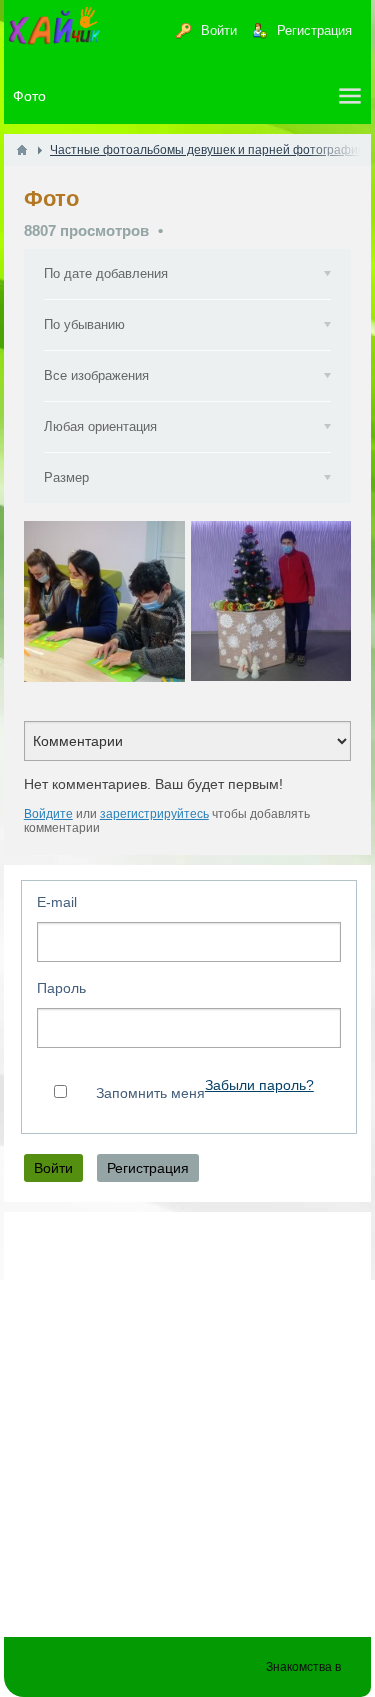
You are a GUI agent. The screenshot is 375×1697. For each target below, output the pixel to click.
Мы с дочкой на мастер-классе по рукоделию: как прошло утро (104, 601)
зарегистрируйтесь (154, 814)
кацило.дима (83, 676)
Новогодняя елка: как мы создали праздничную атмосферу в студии (271, 601)
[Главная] (22, 150)
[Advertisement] (187, 1414)
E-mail (57, 902)
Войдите (48, 814)
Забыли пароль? (259, 1085)
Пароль (61, 988)
